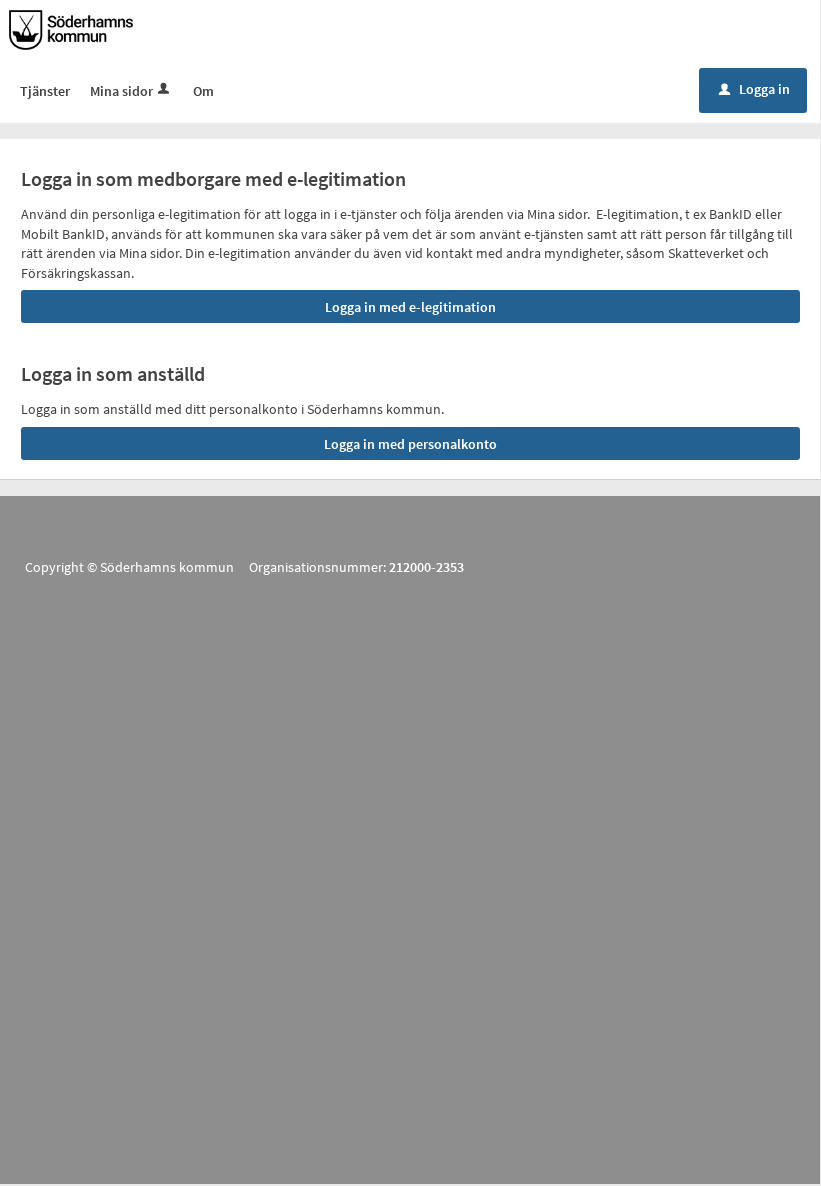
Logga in (754, 89)
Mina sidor (121, 91)
